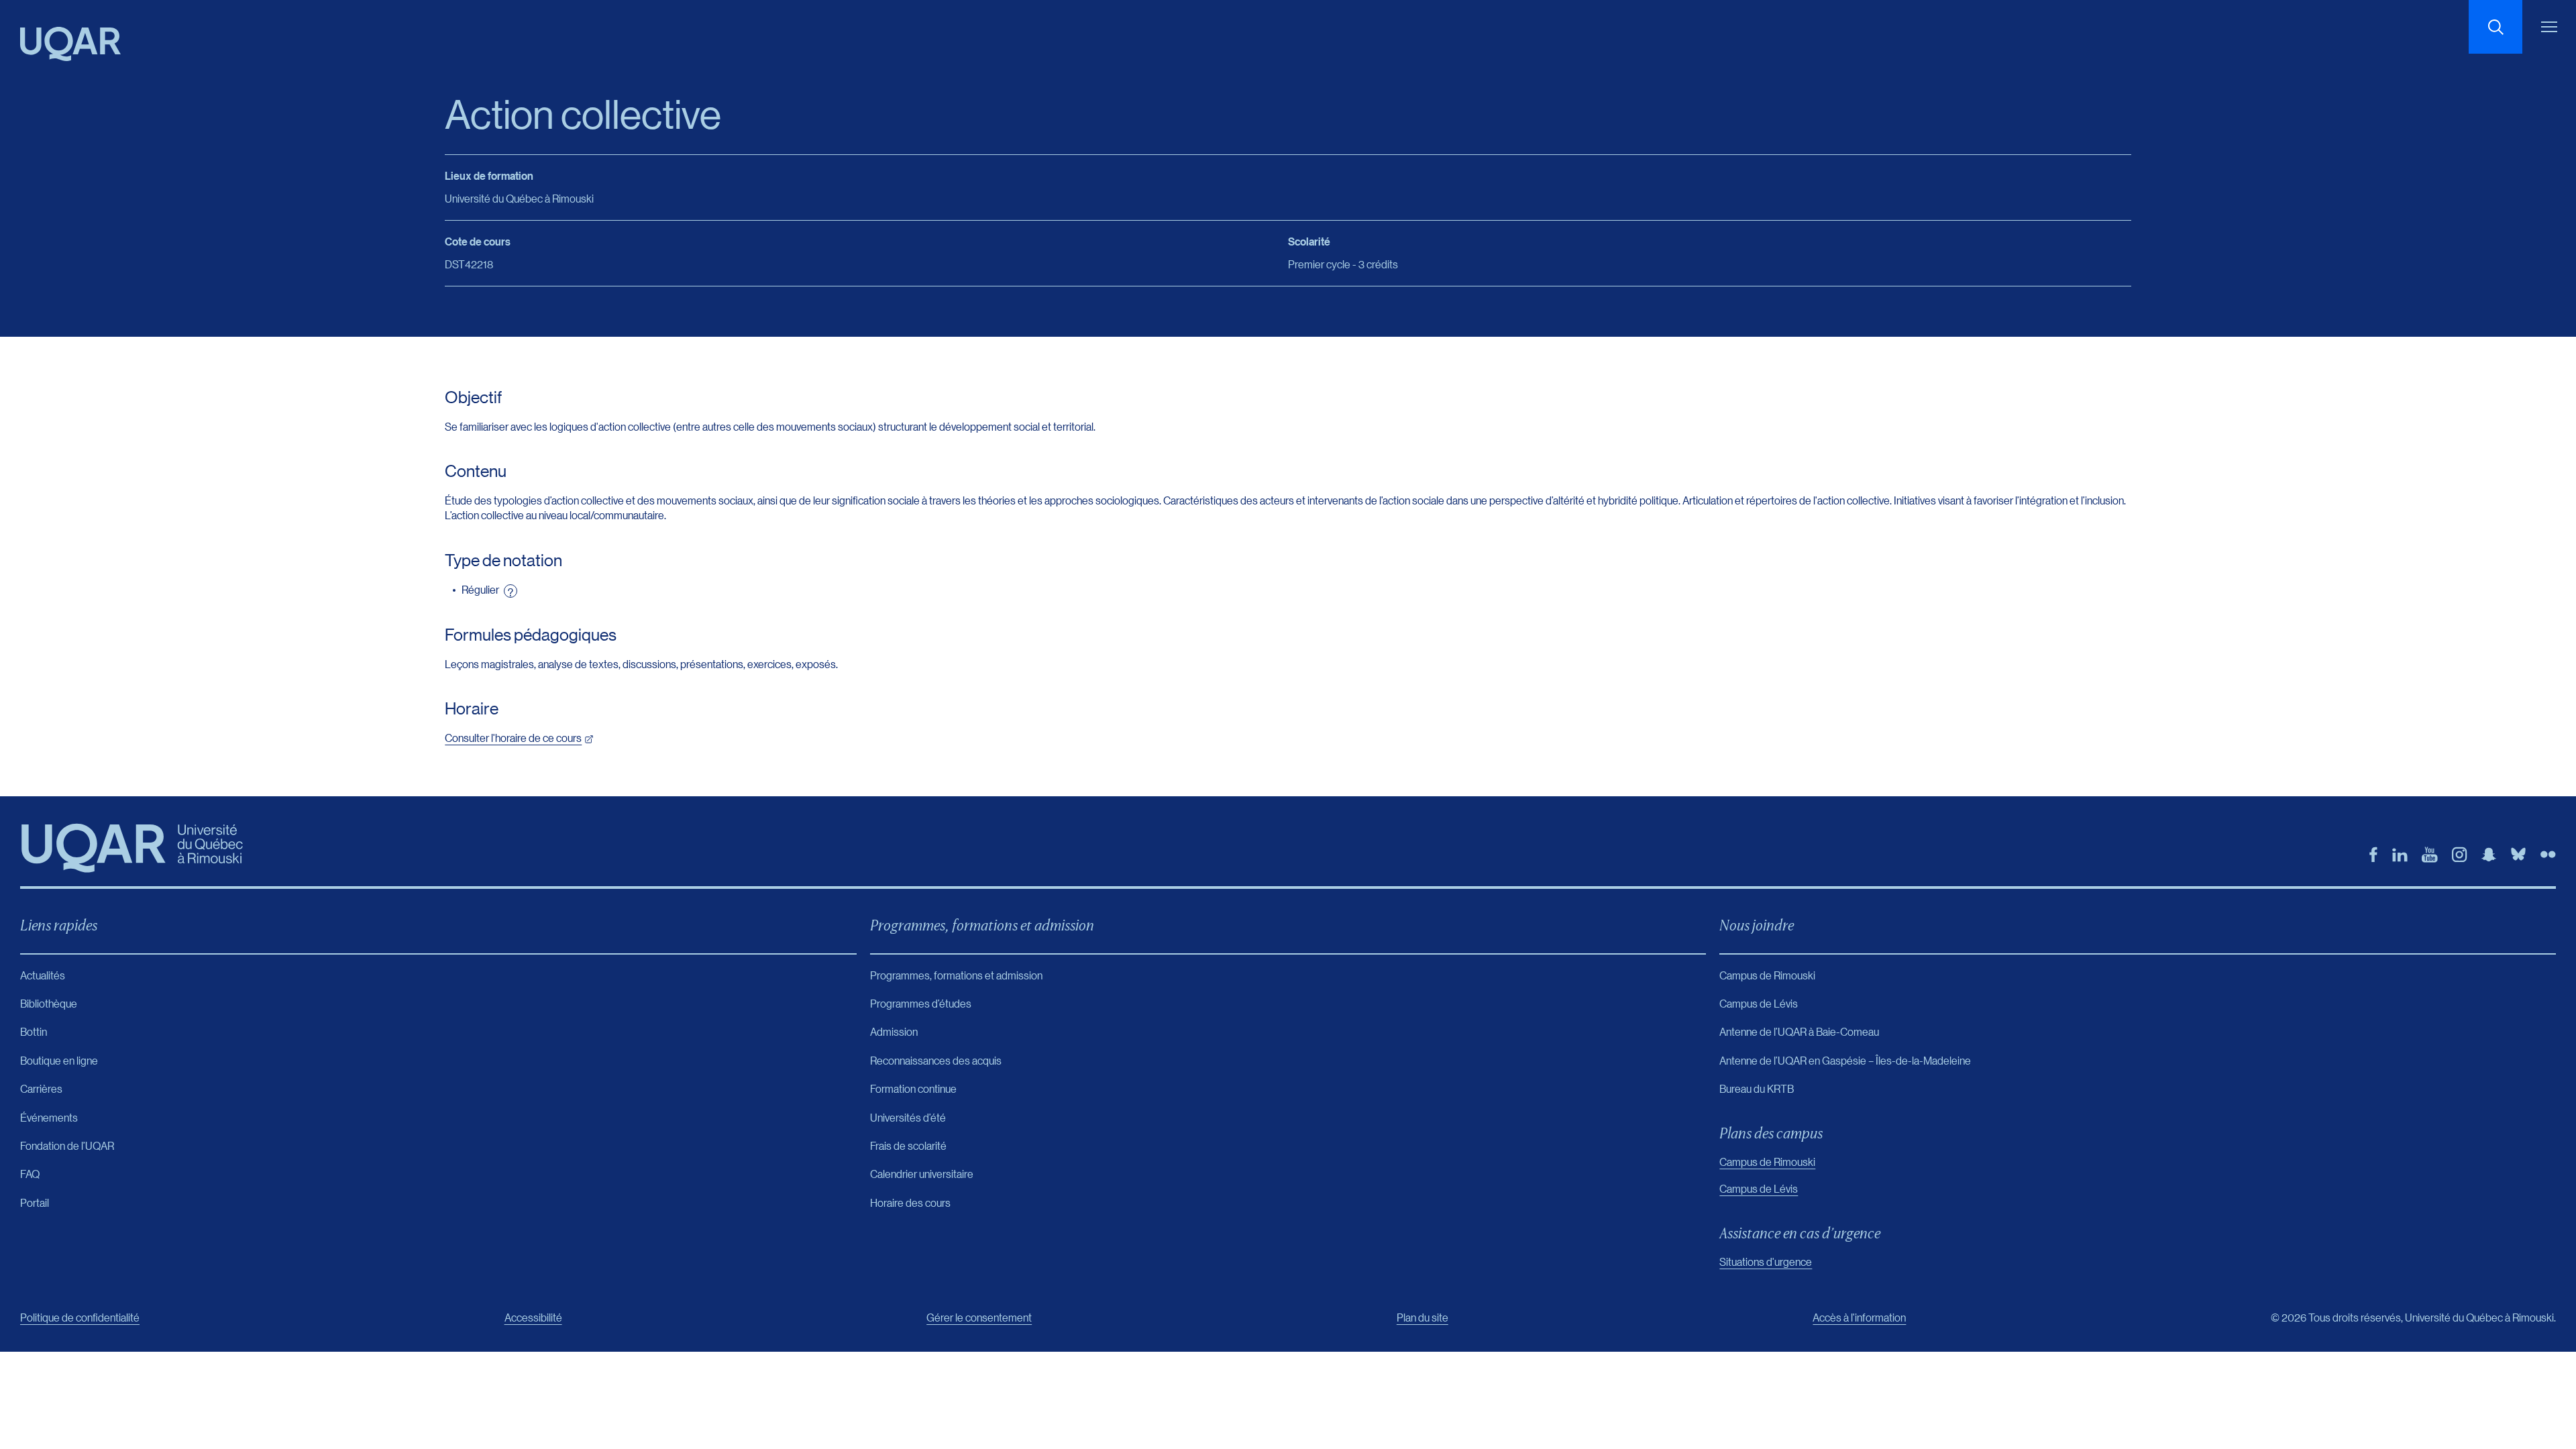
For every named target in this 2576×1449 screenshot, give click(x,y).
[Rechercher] (2495, 27)
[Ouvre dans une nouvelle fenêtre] (2373, 855)
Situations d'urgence (1766, 1262)
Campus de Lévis (1759, 1188)
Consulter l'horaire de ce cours (513, 738)
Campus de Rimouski (1767, 1162)
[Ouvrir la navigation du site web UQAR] (2549, 27)
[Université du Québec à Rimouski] (70, 44)
